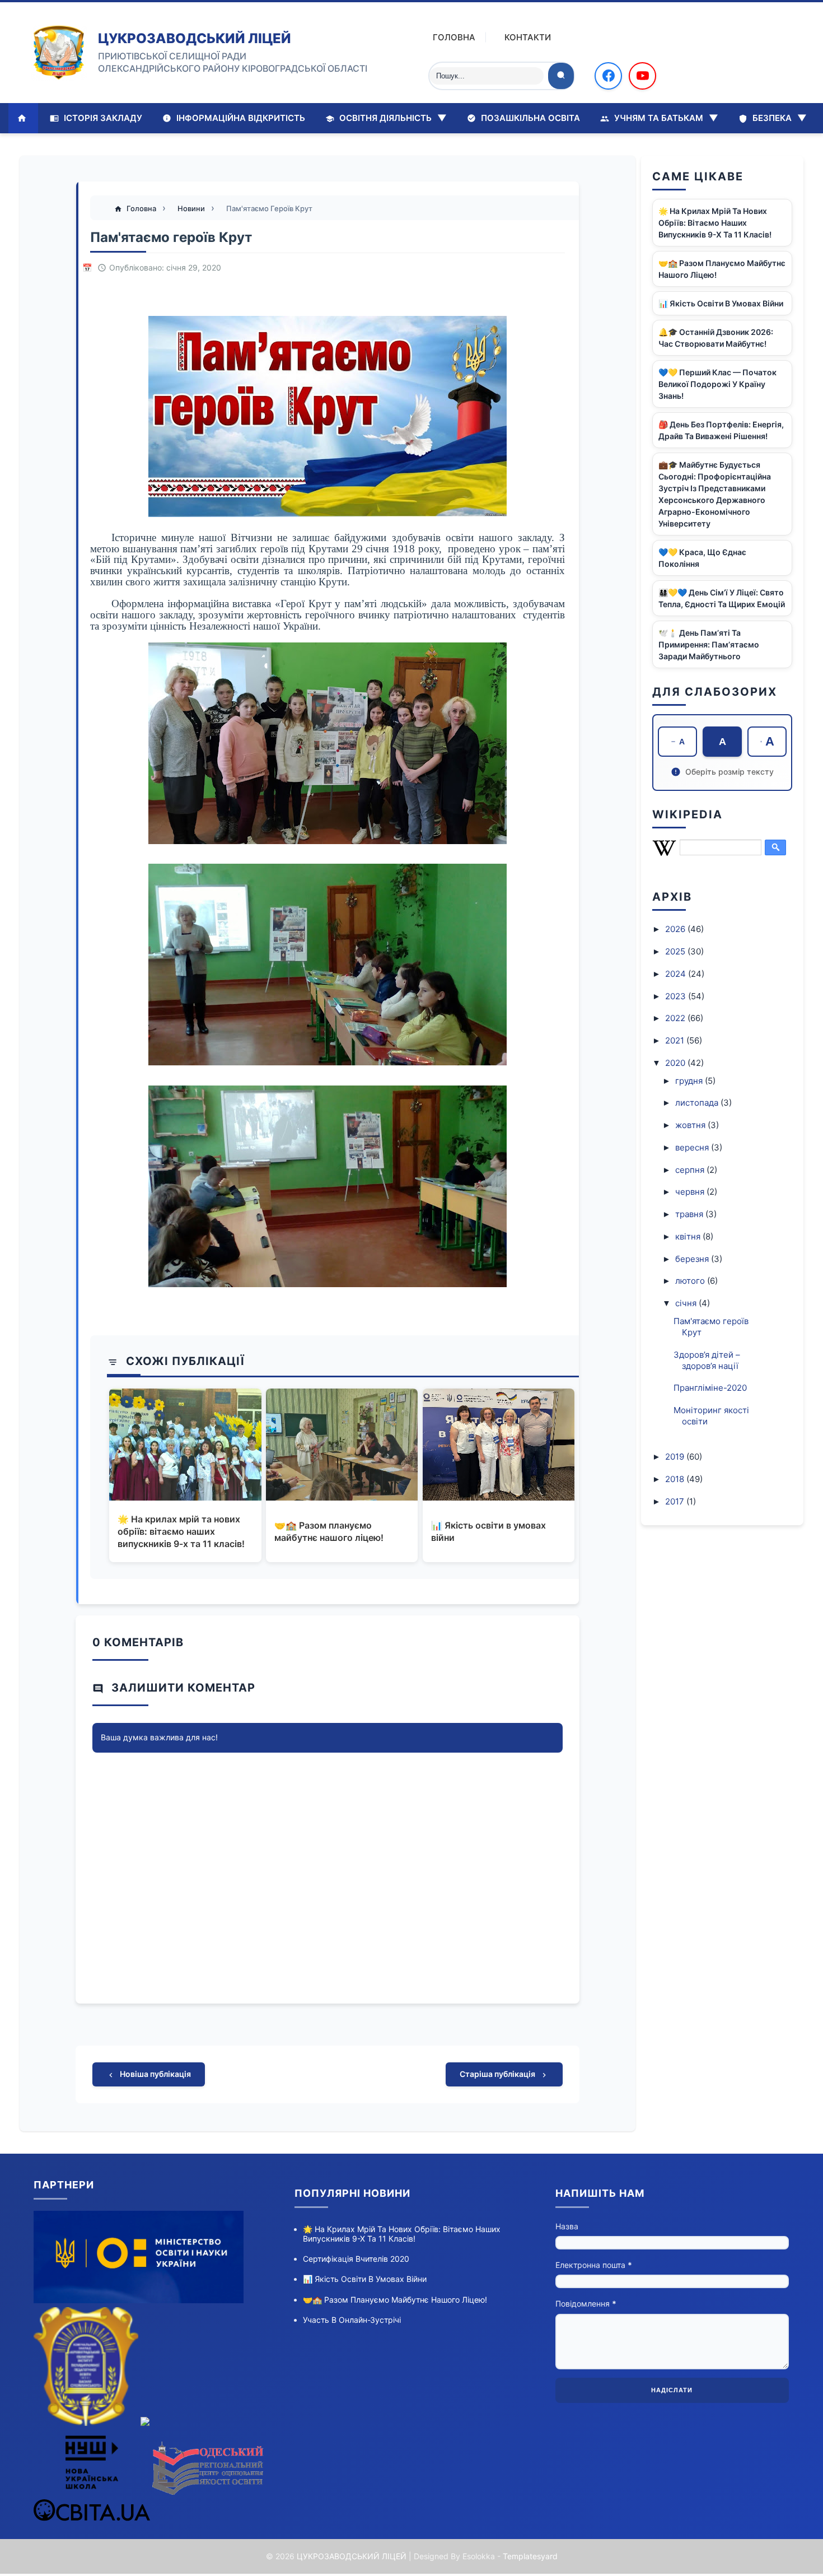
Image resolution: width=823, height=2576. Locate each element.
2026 (676, 929)
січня (687, 1303)
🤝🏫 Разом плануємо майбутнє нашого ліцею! (329, 1531)
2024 (677, 974)
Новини (192, 208)
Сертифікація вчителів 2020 (356, 2259)
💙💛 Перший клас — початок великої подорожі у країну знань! (717, 384)
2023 (677, 996)
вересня (693, 1147)
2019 (676, 1457)
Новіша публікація (155, 2074)
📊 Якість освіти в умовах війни (488, 1531)
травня (690, 1214)
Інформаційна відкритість (240, 118)
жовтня (691, 1125)
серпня (691, 1170)
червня (691, 1192)
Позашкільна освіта (529, 118)
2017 (676, 1501)
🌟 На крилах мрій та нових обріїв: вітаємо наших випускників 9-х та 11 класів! (181, 1532)
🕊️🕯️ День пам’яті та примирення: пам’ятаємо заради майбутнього (709, 644)
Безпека (778, 118)
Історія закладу (102, 118)
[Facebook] (608, 76)
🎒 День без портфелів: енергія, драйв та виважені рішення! (721, 430)
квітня (689, 1236)
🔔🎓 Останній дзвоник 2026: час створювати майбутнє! (716, 338)
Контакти (528, 37)
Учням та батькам (665, 118)
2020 (676, 1063)
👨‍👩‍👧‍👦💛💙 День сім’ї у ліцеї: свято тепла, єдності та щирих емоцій (722, 598)
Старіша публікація (498, 2074)
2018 (676, 1479)
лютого (691, 1281)
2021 (676, 1040)
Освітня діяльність (392, 118)
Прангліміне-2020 (710, 1388)
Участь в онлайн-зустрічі (352, 2320)
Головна (454, 37)
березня (693, 1259)
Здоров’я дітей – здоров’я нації (707, 1360)
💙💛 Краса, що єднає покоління (702, 558)
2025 (676, 951)
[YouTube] (642, 76)
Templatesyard (530, 2556)
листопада (698, 1103)
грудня (690, 1081)
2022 (676, 1018)
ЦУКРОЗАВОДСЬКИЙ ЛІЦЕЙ (195, 38)
